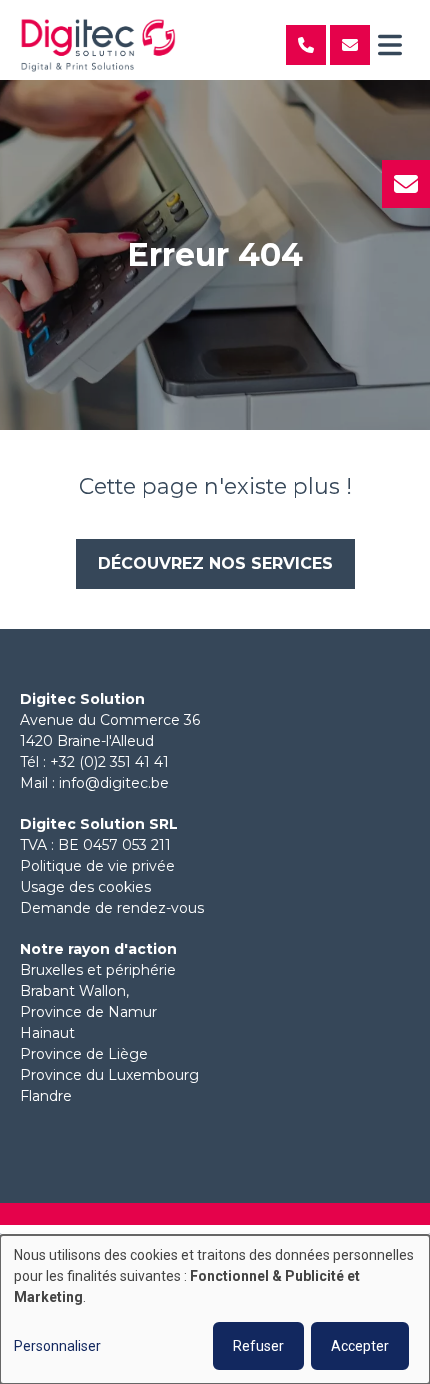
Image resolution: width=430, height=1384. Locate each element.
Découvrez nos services (215, 563)
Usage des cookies (85, 887)
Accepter (360, 1346)
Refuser (258, 1346)
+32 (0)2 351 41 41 (109, 762)
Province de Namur (88, 1012)
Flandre (46, 1096)
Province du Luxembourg (109, 1075)
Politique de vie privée (97, 866)
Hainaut (47, 1033)
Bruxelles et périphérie (98, 970)
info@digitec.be (114, 783)
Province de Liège (84, 1054)
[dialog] (215, 1309)
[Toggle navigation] (390, 45)
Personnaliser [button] (57, 1346)
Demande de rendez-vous (112, 908)
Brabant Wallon (73, 991)
